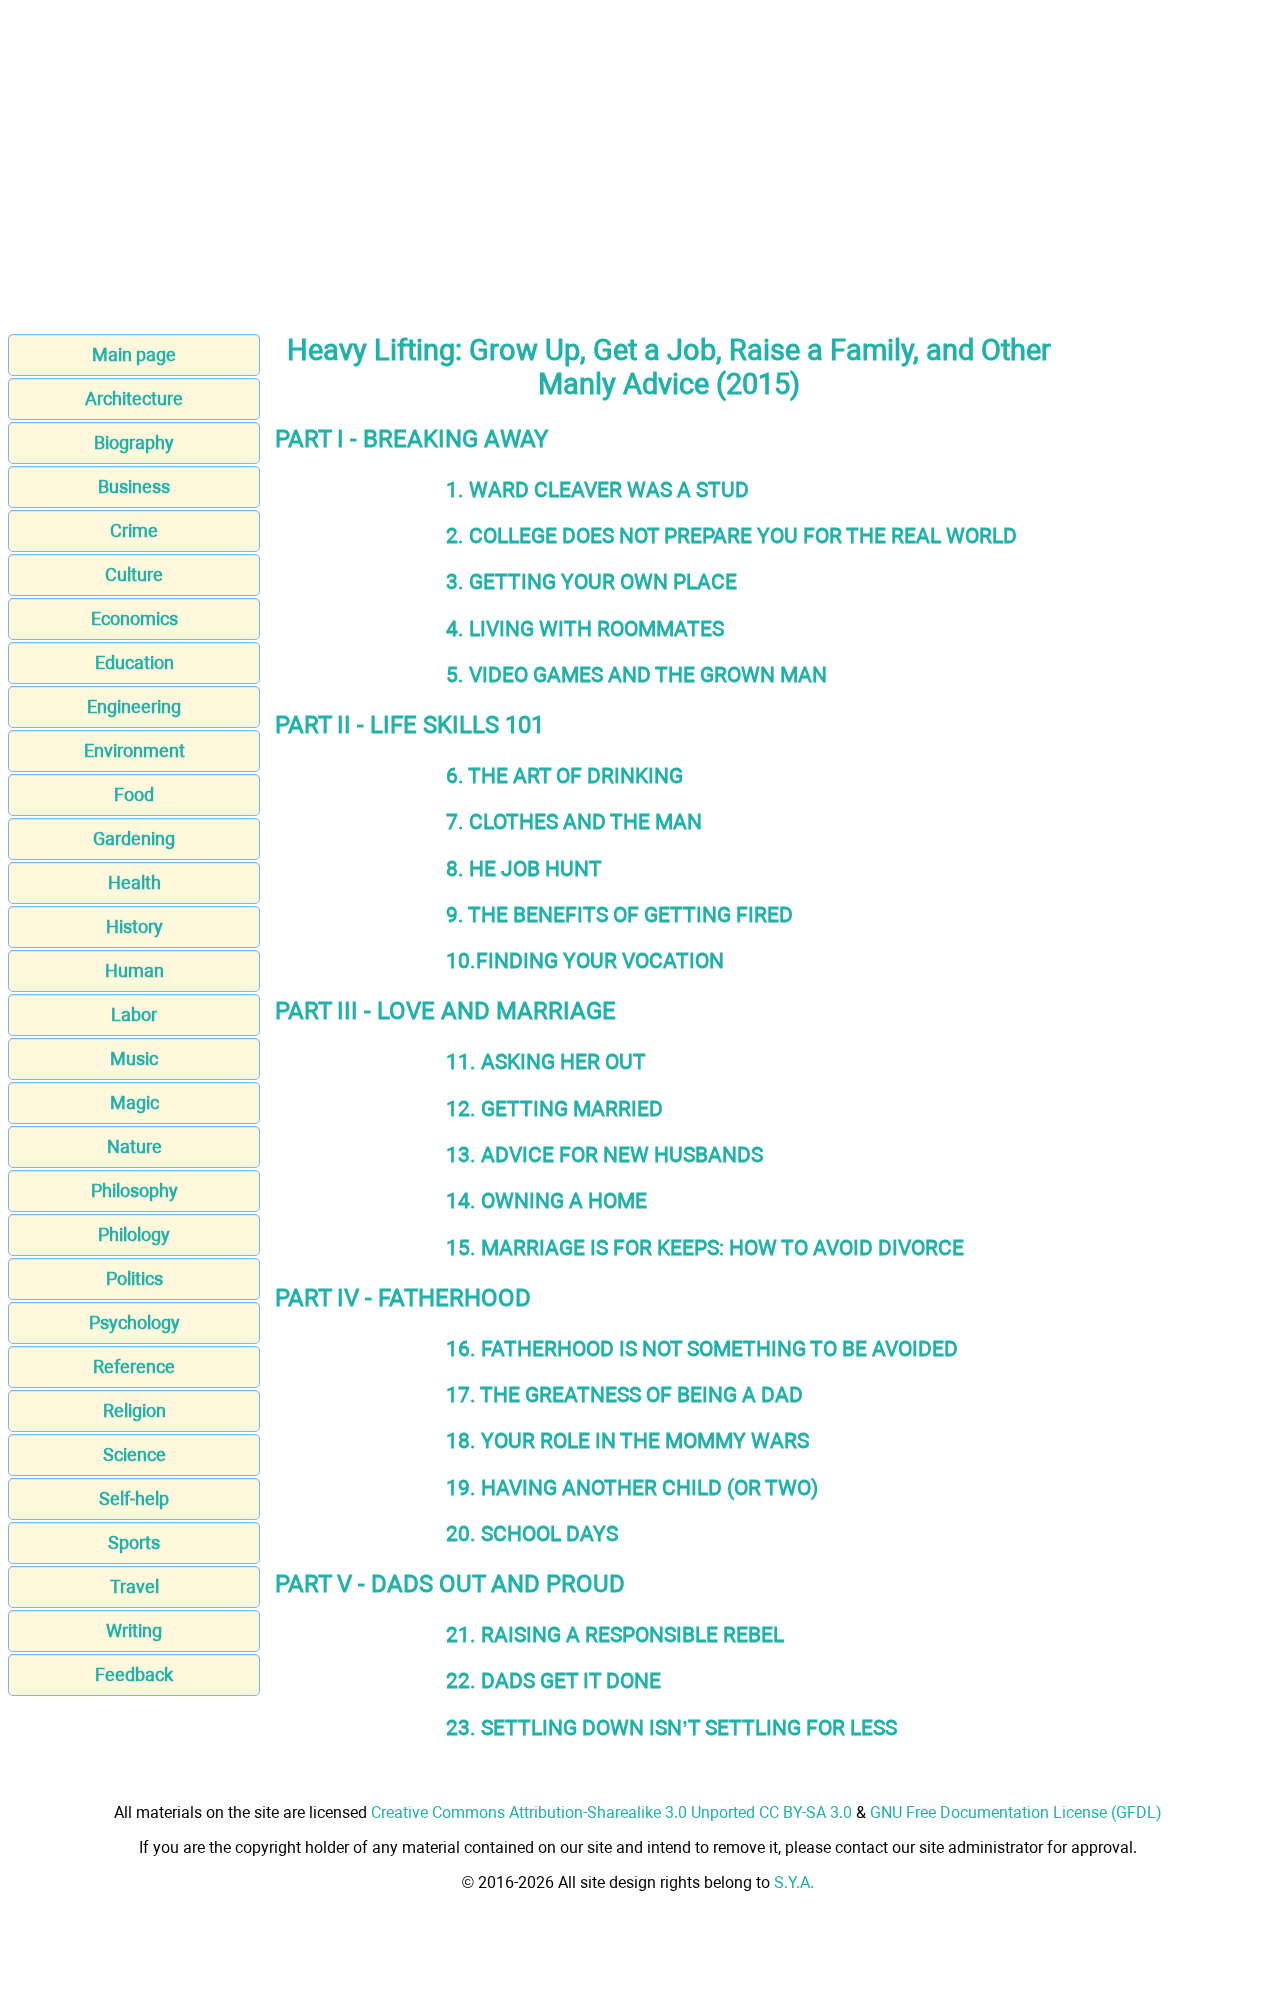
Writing (134, 1630)
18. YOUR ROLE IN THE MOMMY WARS (627, 1440)
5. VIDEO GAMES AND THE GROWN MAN (636, 674)
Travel (134, 1586)
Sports (134, 1542)
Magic (134, 1102)
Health (134, 882)
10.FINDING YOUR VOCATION (585, 960)
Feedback (134, 1674)
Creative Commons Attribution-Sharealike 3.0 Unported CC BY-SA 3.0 (611, 1812)
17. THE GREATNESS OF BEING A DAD (624, 1394)
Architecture (134, 398)
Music (134, 1058)
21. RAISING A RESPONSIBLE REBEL (615, 1634)
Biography (134, 442)
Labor (134, 1014)
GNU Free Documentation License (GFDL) (1016, 1812)
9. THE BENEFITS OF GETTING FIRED (619, 914)
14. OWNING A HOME (546, 1200)
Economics (134, 618)
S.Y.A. (794, 1882)
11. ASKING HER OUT (546, 1061)
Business (134, 486)
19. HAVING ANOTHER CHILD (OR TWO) (632, 1487)
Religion (134, 1410)
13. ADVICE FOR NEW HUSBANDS (604, 1154)
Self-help (134, 1498)
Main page (134, 354)
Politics (134, 1278)
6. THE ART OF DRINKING (564, 775)
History (134, 926)
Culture (134, 574)
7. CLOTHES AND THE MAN (574, 821)
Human (134, 970)
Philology (134, 1234)
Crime (134, 530)
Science (134, 1454)
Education (134, 662)
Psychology (134, 1322)
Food (134, 794)
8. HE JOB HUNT (524, 868)
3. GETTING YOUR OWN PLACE (591, 581)
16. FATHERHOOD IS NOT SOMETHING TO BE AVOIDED (702, 1348)
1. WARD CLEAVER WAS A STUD (597, 489)
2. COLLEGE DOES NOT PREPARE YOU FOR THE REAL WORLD (731, 535)
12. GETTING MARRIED (554, 1108)
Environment (134, 750)
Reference (134, 1366)
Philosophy (134, 1190)
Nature (134, 1146)
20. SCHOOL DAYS (532, 1533)
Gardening (134, 838)
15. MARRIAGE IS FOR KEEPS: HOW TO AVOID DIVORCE (705, 1247)
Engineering (134, 706)
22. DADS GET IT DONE (553, 1680)
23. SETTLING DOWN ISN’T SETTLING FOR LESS (671, 1727)
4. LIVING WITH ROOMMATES (585, 628)
